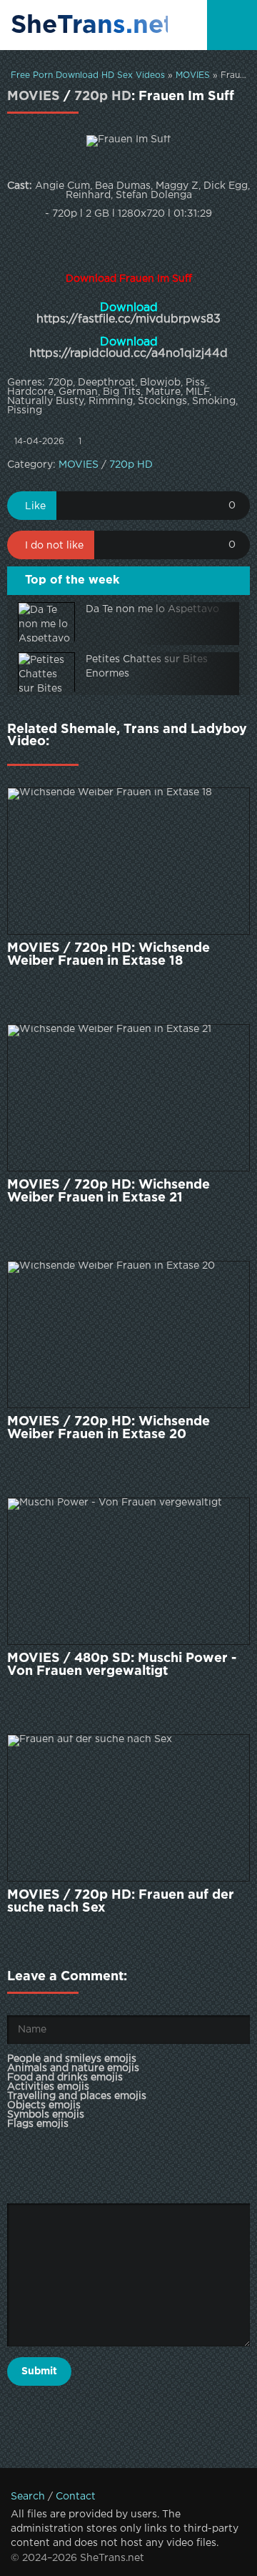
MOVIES (193, 75)
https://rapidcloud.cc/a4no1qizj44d (128, 354)
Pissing (25, 411)
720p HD (103, 97)
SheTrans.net (89, 26)
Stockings (162, 401)
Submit (39, 2371)
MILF (197, 392)
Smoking (214, 401)
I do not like (54, 546)
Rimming (111, 401)
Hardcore (30, 392)
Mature (163, 392)
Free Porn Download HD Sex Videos (88, 75)
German (78, 392)
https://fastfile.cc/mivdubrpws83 (128, 319)
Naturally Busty (45, 401)
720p (60, 383)
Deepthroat (106, 383)
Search (28, 2497)
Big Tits (122, 392)
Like (35, 506)
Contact (76, 2497)
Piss (195, 383)
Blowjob (160, 383)
